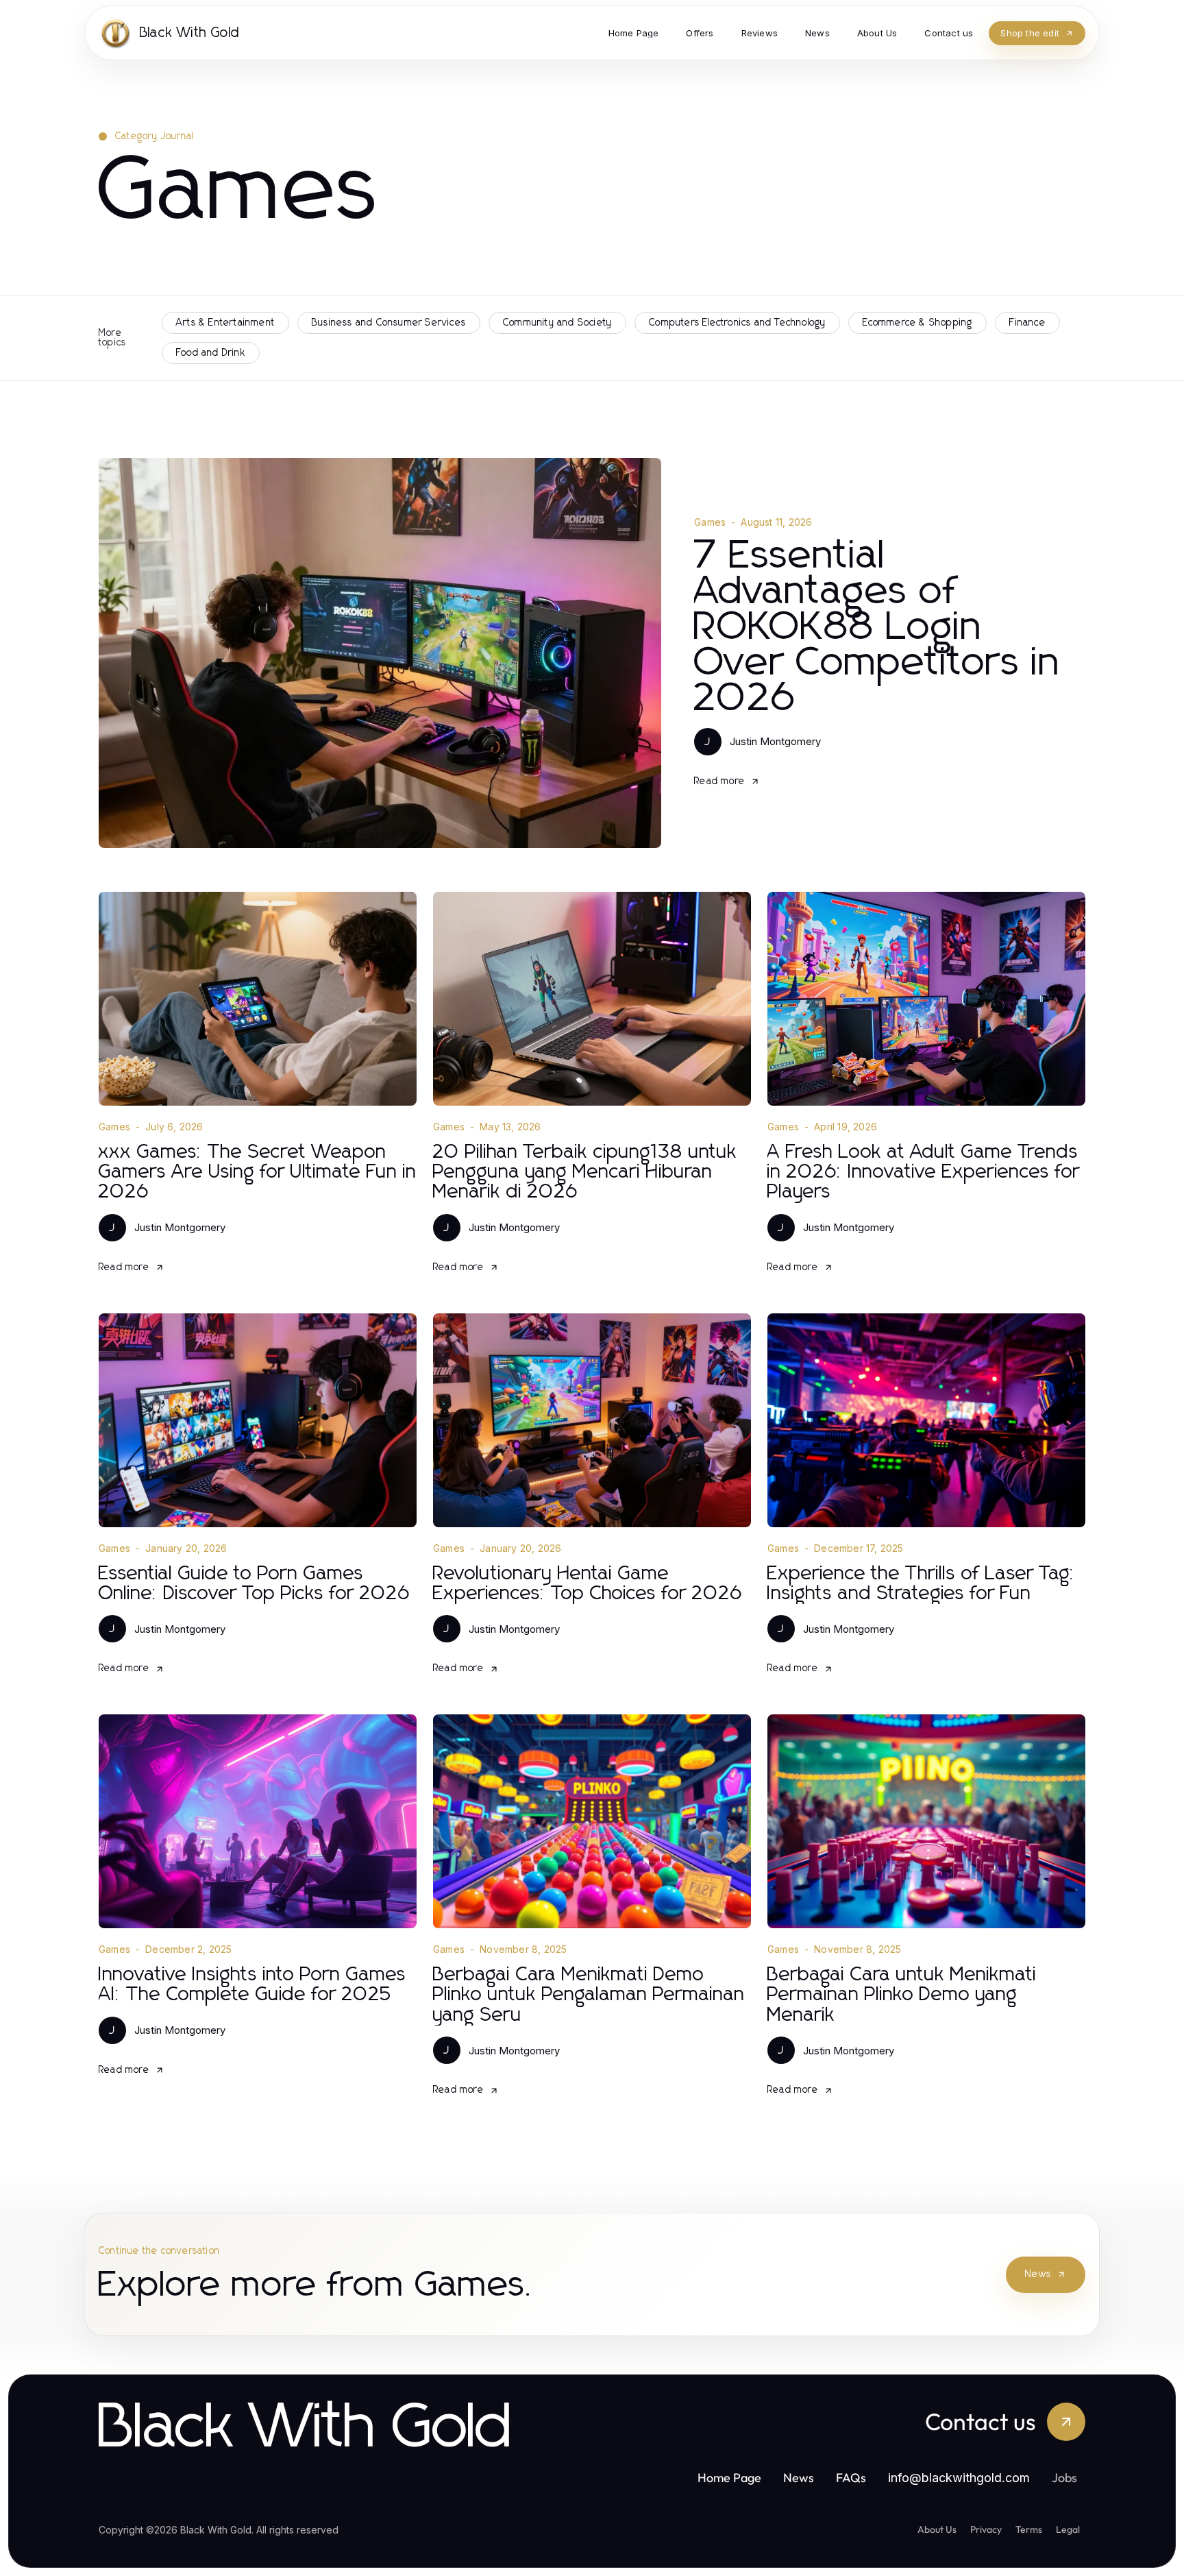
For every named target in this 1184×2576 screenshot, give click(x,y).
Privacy (986, 2529)
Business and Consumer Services (389, 323)
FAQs (851, 2478)
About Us (937, 2529)
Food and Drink (211, 353)
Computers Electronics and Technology (737, 323)
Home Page (729, 2478)
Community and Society (557, 323)
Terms (1029, 2529)
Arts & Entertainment (225, 323)
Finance (1027, 323)
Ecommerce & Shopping (917, 323)
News (1038, 2274)
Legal (1068, 2529)
